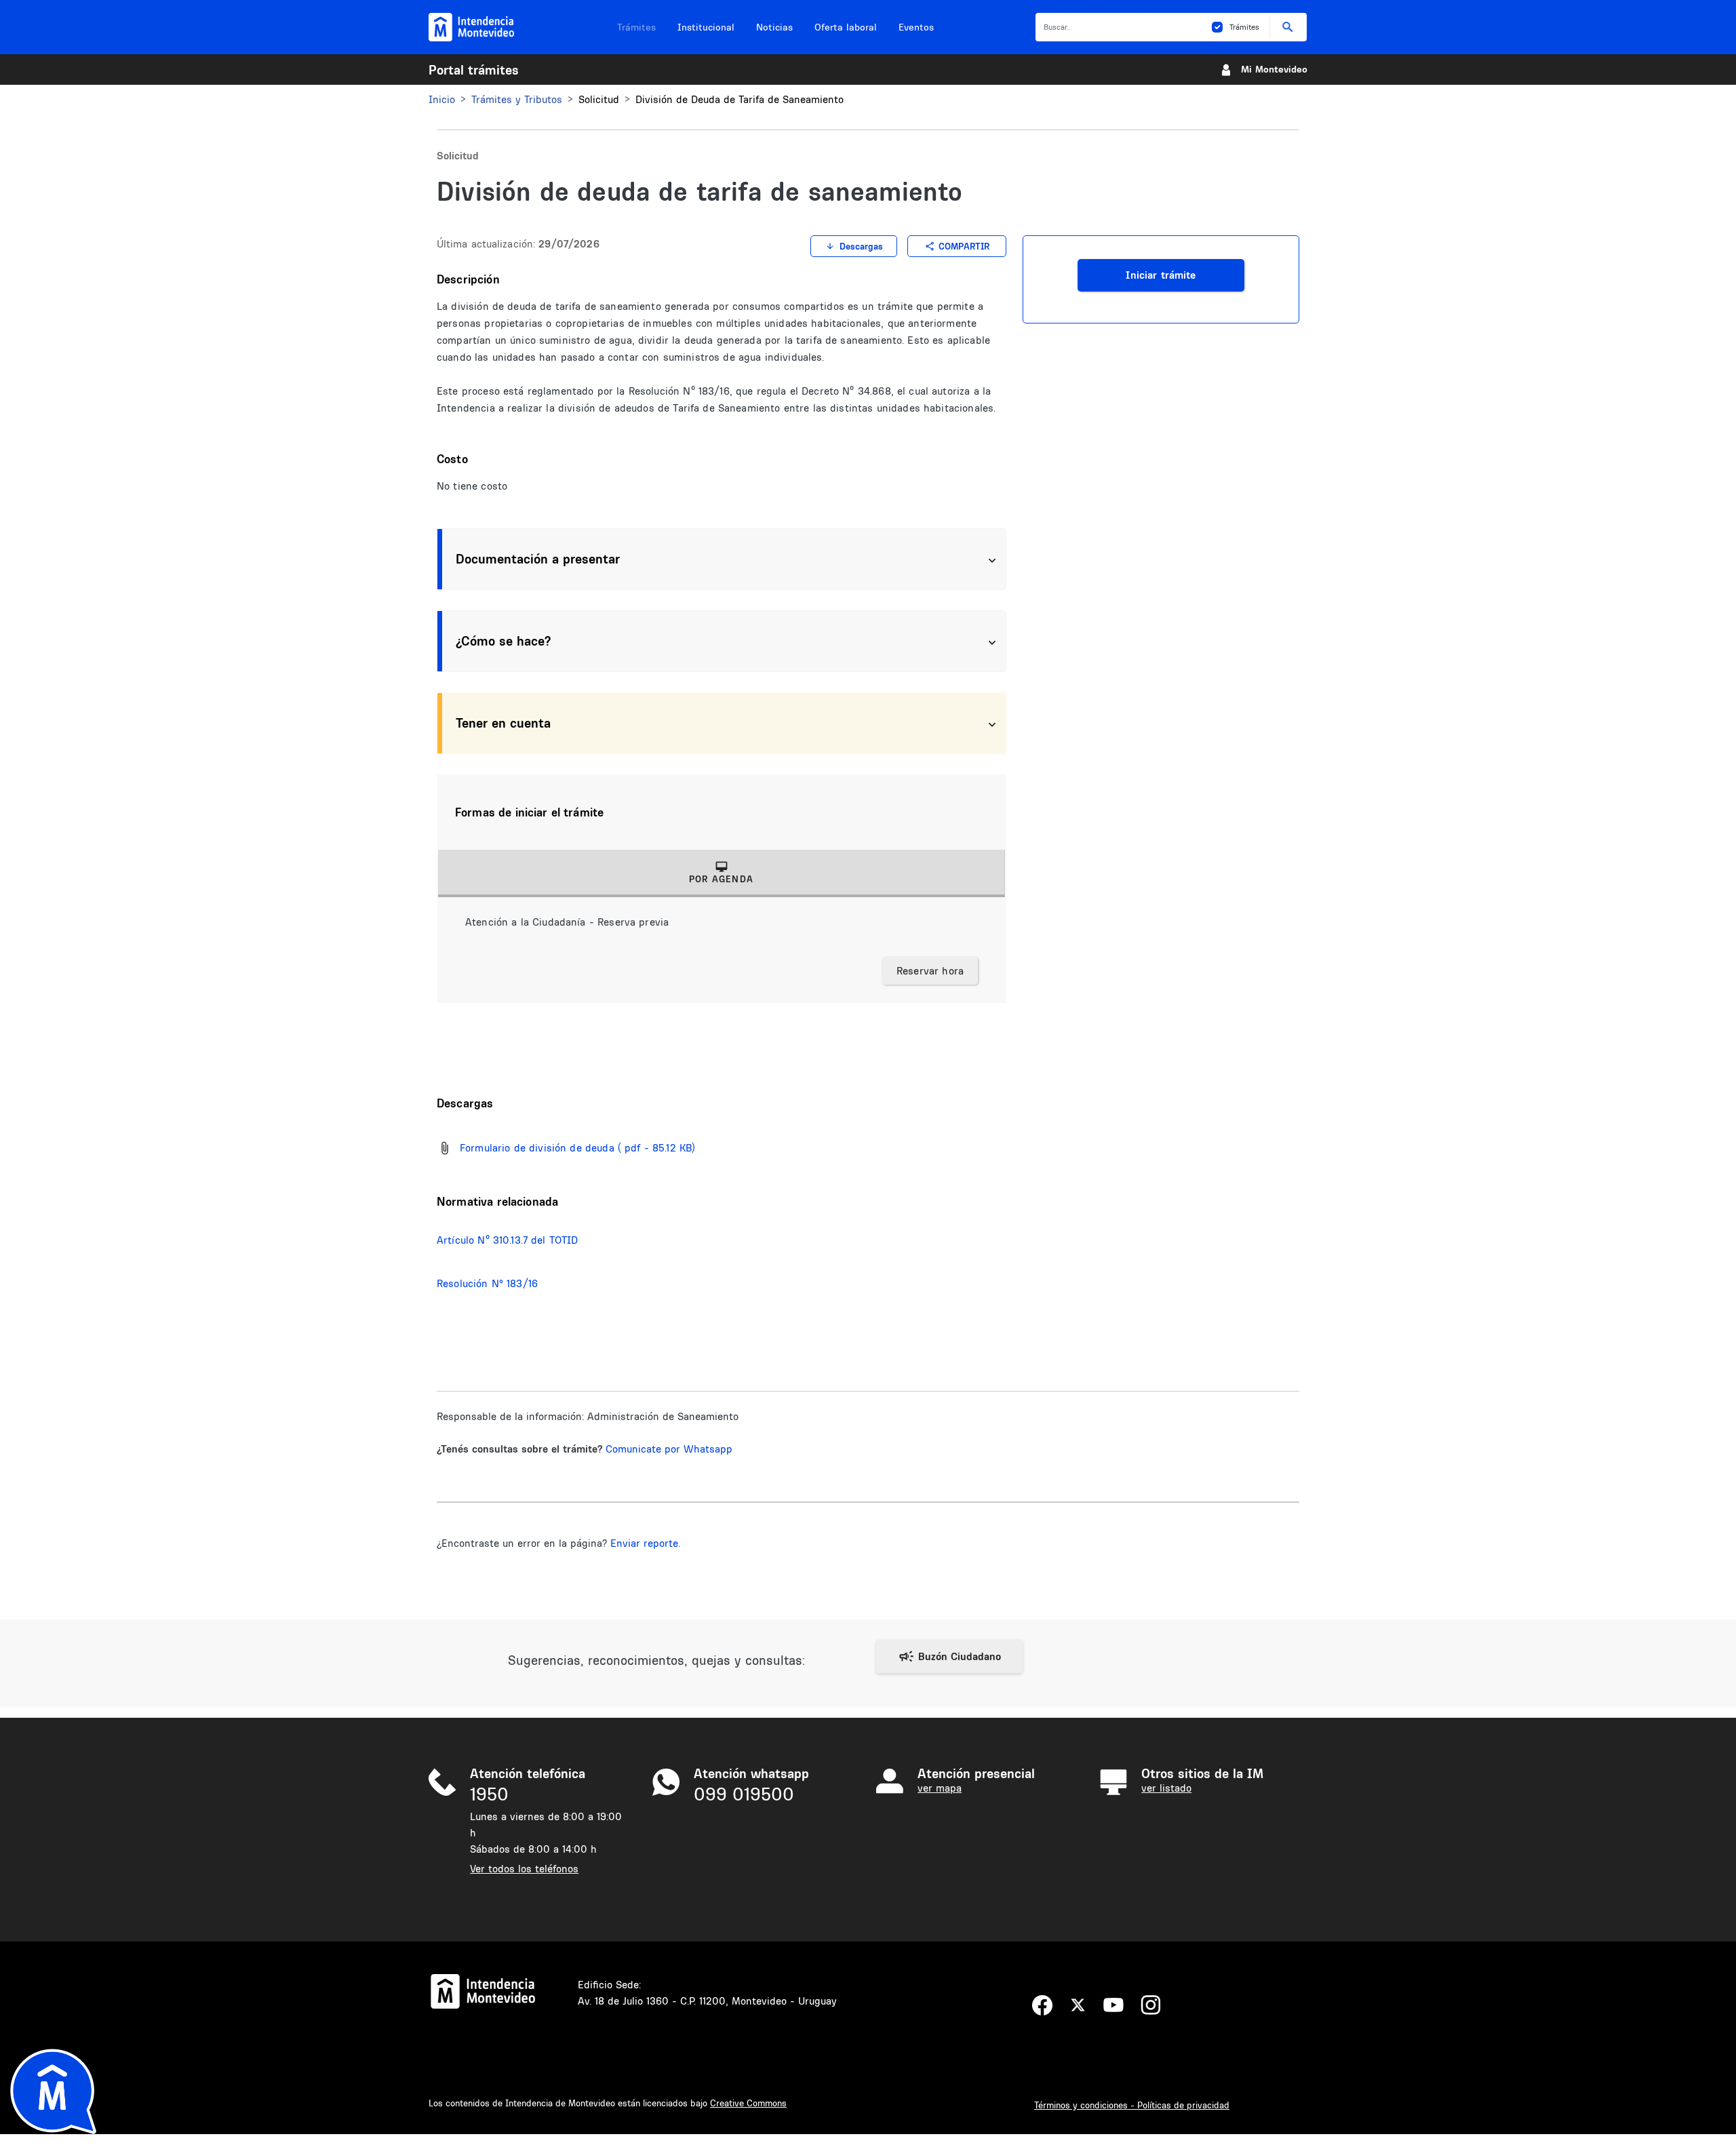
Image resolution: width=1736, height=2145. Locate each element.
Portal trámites (474, 70)
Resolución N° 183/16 (487, 1283)
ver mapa (940, 1788)
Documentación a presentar (538, 559)
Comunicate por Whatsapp (669, 1449)
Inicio (442, 99)
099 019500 (744, 1794)
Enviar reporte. (645, 1543)
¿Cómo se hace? (503, 641)
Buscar (1288, 27)
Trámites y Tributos (517, 99)
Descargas (861, 246)
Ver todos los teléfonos (524, 1869)
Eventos (916, 27)
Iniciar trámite (1161, 275)
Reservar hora (930, 971)
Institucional (706, 27)
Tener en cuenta (503, 723)
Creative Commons (748, 2103)
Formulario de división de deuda (537, 1148)
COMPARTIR (964, 246)
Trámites (636, 27)
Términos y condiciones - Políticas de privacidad (1132, 2105)
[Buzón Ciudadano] (949, 1656)
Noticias (774, 27)
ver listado (1166, 1788)
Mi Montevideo (1274, 69)
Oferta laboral (846, 27)
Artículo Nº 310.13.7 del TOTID (508, 1240)
